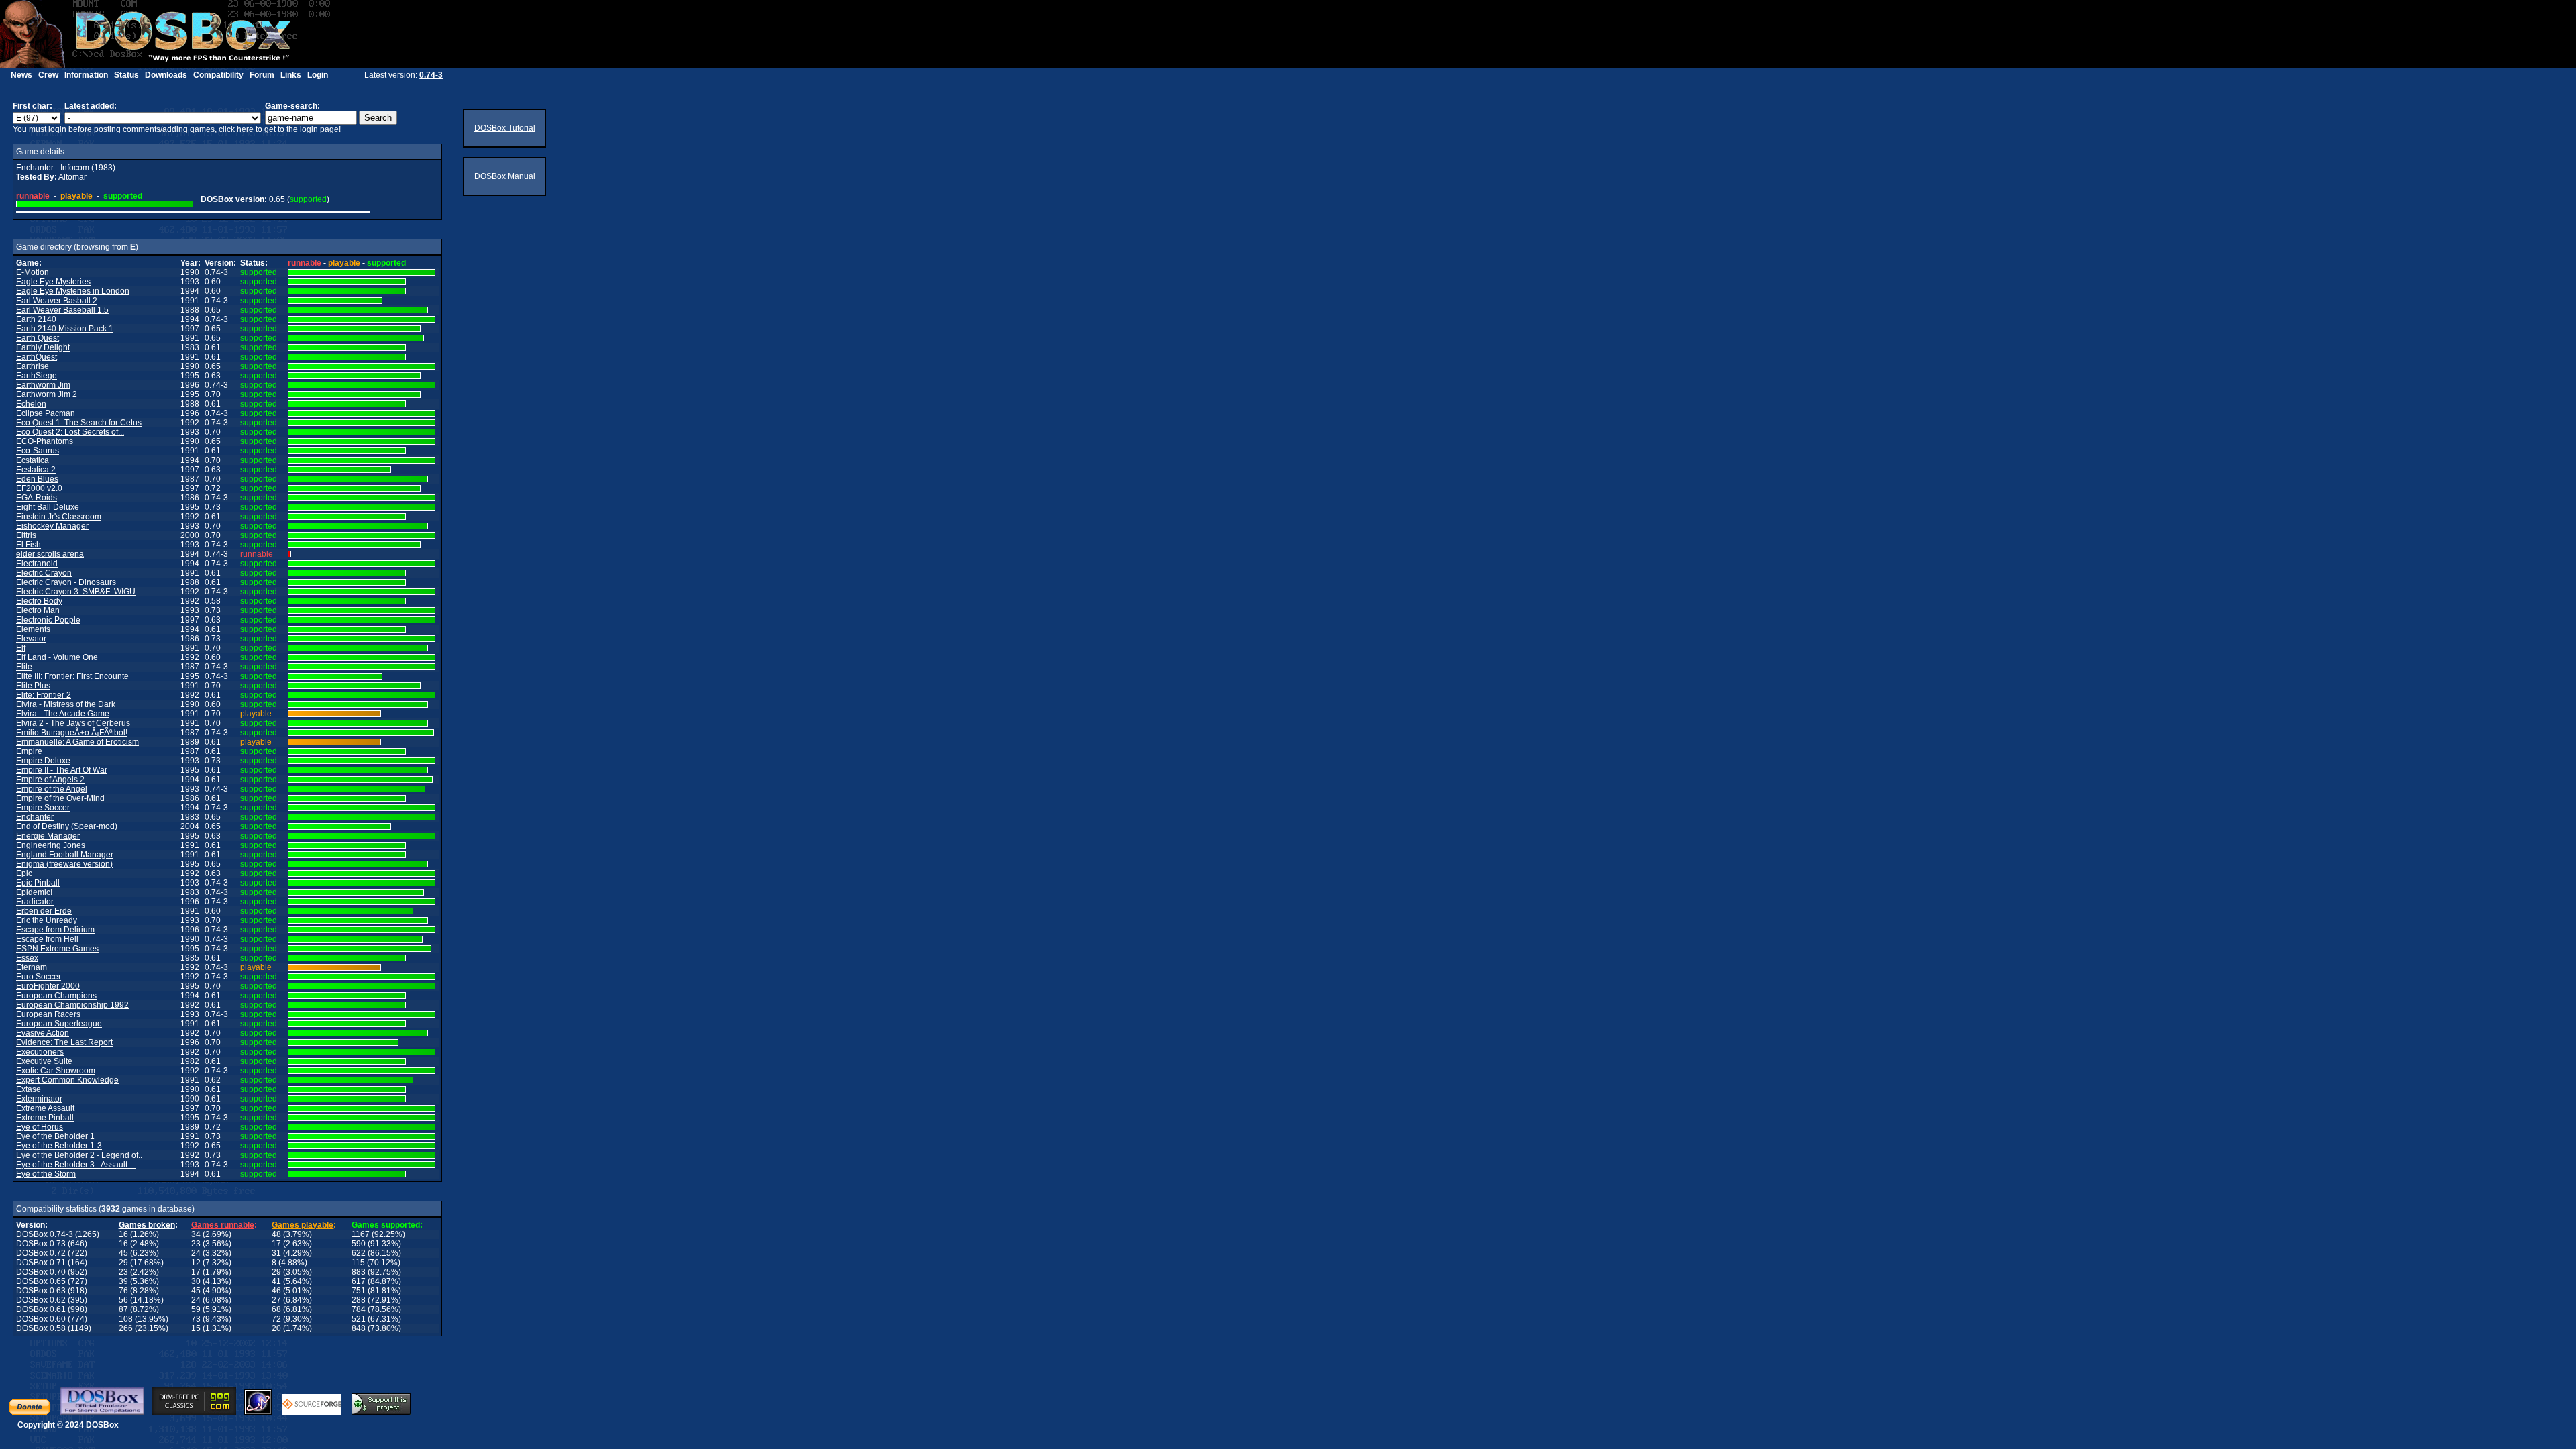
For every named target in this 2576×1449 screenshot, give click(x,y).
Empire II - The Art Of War (62, 770)
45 (123, 1253)
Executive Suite (44, 1061)
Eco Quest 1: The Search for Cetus (79, 423)
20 (276, 1328)
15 (196, 1328)
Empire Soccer (43, 808)
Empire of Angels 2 (50, 780)
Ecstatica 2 (36, 470)
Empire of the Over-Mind (60, 798)
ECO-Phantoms (45, 441)
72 (276, 1319)
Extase (29, 1089)
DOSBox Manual (505, 176)
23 (196, 1244)
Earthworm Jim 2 (47, 394)
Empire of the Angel (52, 789)
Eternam (32, 967)
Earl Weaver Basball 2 (57, 301)
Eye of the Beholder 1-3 (59, 1146)
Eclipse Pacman (46, 413)
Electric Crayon (44, 573)
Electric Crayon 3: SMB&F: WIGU (76, 592)
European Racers (48, 1014)
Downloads (166, 75)
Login (318, 75)
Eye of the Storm (46, 1174)
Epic (24, 873)
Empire (29, 751)
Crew (48, 75)
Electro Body (39, 601)
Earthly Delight (43, 347)
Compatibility (218, 75)
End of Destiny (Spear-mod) (67, 826)
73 (196, 1319)
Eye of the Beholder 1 (55, 1136)
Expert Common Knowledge (67, 1080)
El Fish (29, 545)
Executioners (40, 1052)
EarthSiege (37, 376)
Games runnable (223, 1225)
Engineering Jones (51, 845)
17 (276, 1244)
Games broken (147, 1225)
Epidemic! (34, 892)
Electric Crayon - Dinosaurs (66, 582)
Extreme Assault (45, 1108)
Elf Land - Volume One (57, 657)
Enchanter (35, 817)
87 (123, 1309)
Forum (262, 75)
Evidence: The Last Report (64, 1042)
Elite (24, 667)
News (21, 75)
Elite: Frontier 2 (44, 695)
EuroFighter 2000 (48, 986)
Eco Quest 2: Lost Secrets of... (70, 432)
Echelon (31, 404)
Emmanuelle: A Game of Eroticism (77, 742)
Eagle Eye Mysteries (53, 282)
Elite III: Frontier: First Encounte (72, 676)
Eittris (26, 535)
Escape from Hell (47, 939)
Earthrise (33, 366)
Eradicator (35, 902)
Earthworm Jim (43, 385)
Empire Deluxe (43, 761)
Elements (33, 629)
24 (196, 1253)
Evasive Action (43, 1033)
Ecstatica (33, 460)
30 (196, 1281)
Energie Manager (48, 836)
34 (196, 1234)
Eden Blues (37, 479)
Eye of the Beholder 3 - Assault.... (76, 1165)
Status (126, 75)
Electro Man (38, 610)
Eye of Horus (40, 1127)
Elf (21, 648)
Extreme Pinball (45, 1118)
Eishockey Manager (52, 526)
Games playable (303, 1225)
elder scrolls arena (50, 554)
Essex (27, 958)
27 (276, 1300)
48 (276, 1234)
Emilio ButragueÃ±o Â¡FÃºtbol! (72, 733)
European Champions (56, 996)
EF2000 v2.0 (39, 488)
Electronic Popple (48, 620)
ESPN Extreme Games (57, 949)
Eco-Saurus (38, 451)
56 (123, 1300)
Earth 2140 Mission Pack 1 (65, 329)
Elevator (31, 639)
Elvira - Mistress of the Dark (66, 704)
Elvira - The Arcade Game (63, 714)
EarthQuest (37, 357)
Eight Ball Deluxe (48, 507)
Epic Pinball (38, 883)
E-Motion (33, 272)
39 (123, 1281)
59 (196, 1309)
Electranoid (37, 563)
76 (123, 1291)
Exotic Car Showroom (56, 1071)
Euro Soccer (39, 977)
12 (196, 1263)
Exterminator (39, 1099)
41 (276, 1281)
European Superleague (59, 1024)
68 (276, 1309)
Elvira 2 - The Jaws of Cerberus (73, 723)
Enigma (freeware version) (64, 864)
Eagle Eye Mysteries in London (73, 291)
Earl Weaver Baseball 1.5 (62, 310)
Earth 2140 (36, 319)
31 (276, 1253)
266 (126, 1328)
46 (276, 1291)
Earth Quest (38, 338)
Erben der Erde (44, 911)
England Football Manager (65, 855)
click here (236, 129)
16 (123, 1234)
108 (126, 1319)
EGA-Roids (37, 498)
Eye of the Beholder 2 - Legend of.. (79, 1155)
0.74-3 (431, 75)
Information (86, 75)
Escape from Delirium (55, 930)
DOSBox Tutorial (505, 128)
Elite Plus (33, 686)
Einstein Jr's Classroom (59, 517)
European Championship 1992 (72, 1005)
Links (291, 75)
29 (123, 1263)
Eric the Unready (47, 920)
